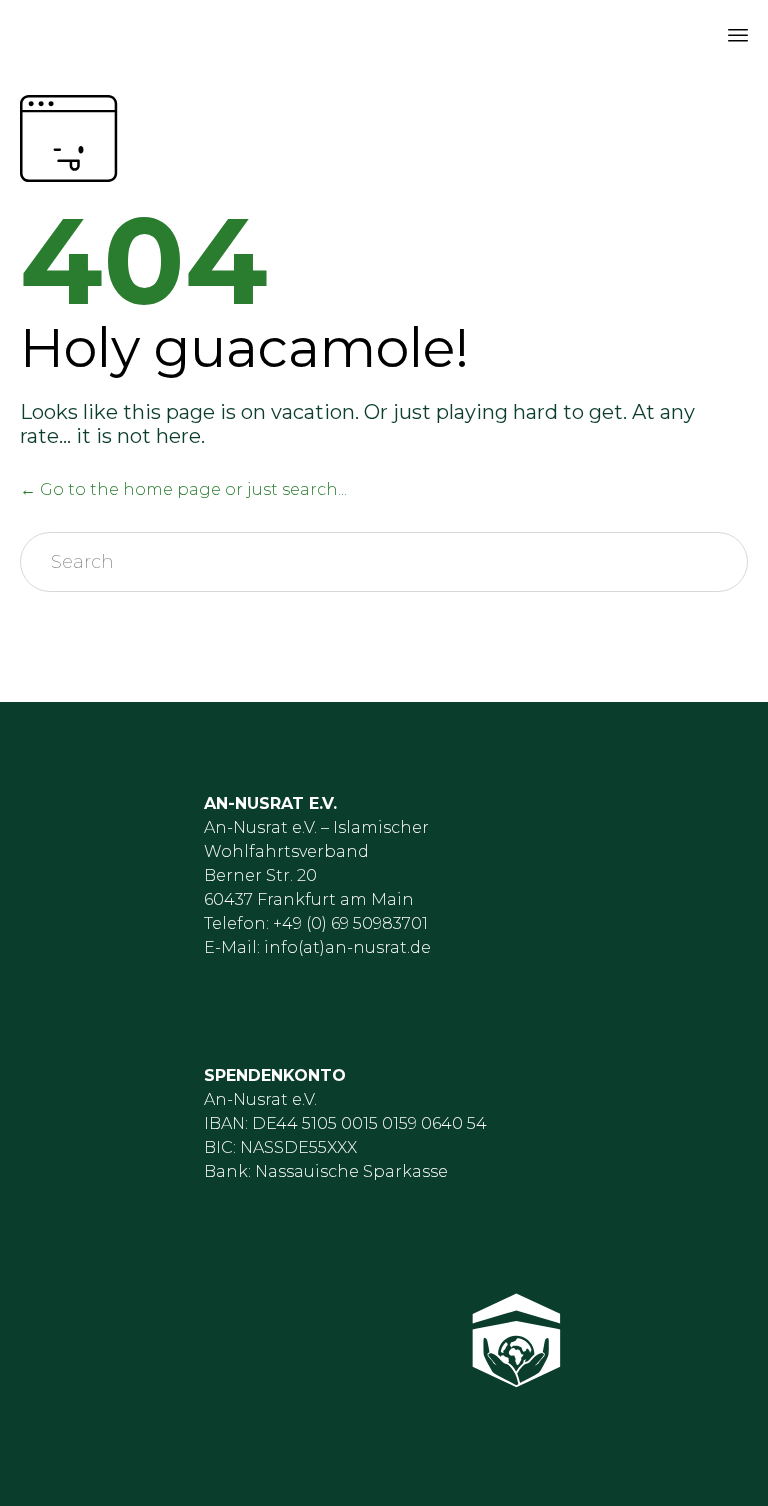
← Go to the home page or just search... (183, 489)
